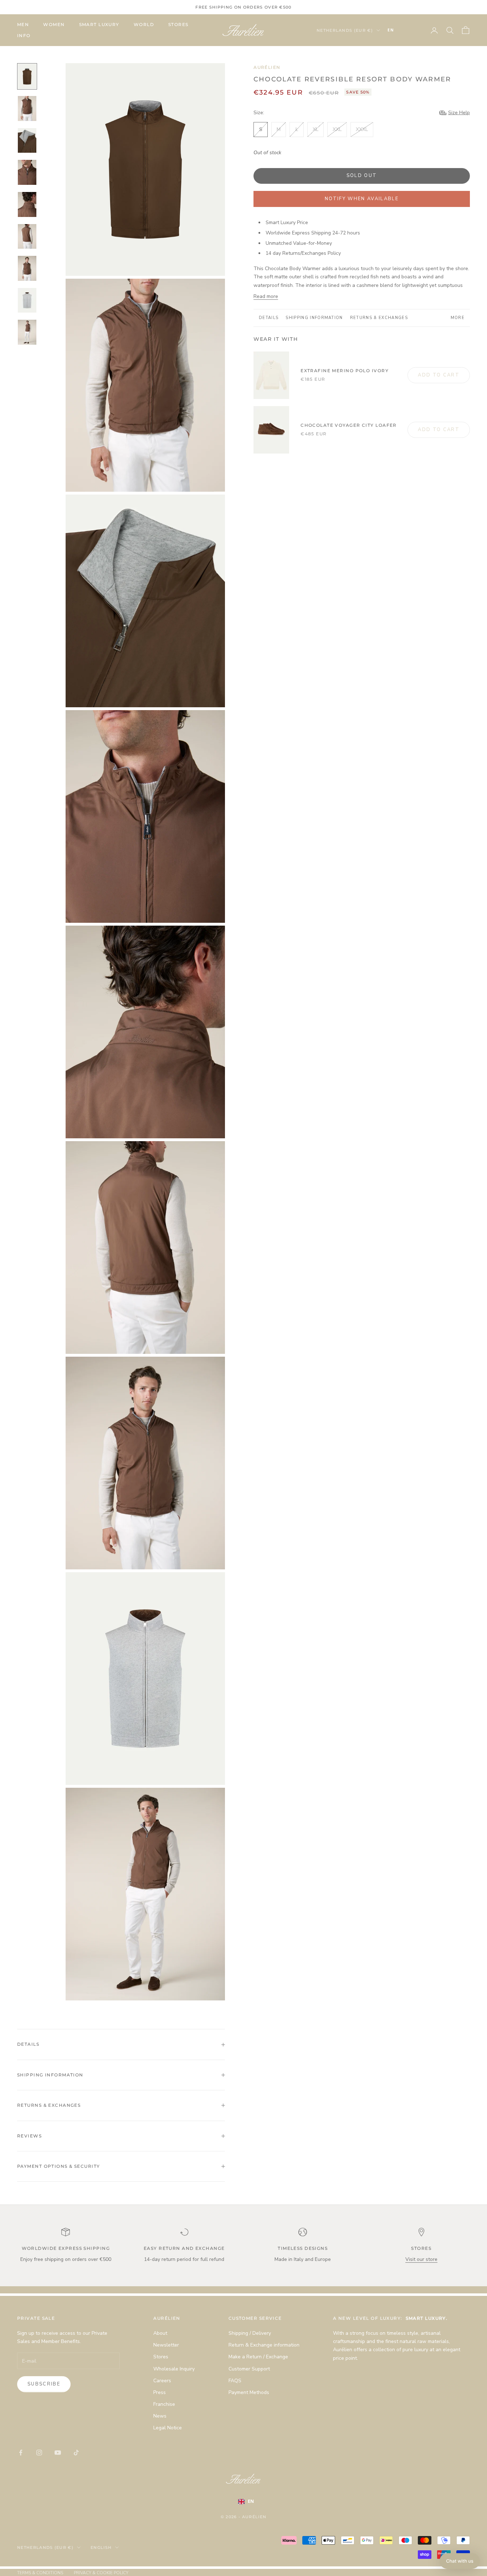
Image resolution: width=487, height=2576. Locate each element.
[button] (460, 2561)
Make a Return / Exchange (258, 2357)
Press (160, 2392)
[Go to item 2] (27, 108)
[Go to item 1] (27, 76)
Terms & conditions (40, 2573)
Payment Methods (249, 2392)
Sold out (362, 176)
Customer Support (249, 2369)
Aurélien (267, 67)
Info (24, 36)
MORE (458, 318)
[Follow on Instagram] (39, 2453)
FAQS (235, 2381)
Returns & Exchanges (379, 318)
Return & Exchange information (264, 2345)
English (101, 2547)
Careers (162, 2381)
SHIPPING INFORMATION (314, 318)
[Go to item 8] (27, 300)
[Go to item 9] (27, 332)
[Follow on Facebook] (21, 2453)
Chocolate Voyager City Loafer (349, 425)
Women (54, 24)
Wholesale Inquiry (174, 2369)
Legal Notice (168, 2428)
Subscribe (44, 2384)
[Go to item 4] (27, 172)
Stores (178, 24)
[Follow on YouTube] (58, 2453)
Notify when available (362, 199)
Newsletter (166, 2345)
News (160, 2416)
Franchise (164, 2404)
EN (391, 30)
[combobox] (401, 30)
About (160, 2333)
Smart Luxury (99, 24)
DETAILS (269, 318)
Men (23, 24)
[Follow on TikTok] (76, 2453)
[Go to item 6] (27, 237)
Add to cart (439, 375)
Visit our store (421, 2259)
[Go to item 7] (27, 268)
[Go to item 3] (27, 141)
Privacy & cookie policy (101, 2573)
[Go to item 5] (27, 204)
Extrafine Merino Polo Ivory (345, 371)
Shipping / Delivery (250, 2333)
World (144, 24)
